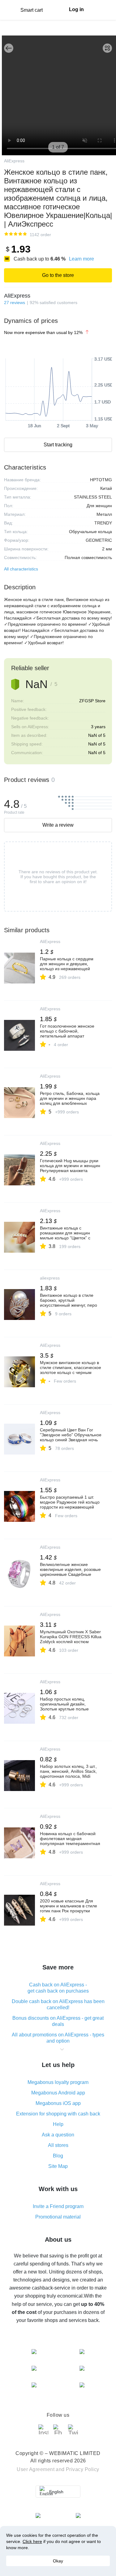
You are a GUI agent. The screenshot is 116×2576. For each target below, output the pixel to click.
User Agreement (36, 2469)
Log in (76, 9)
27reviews (15, 303)
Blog (58, 2156)
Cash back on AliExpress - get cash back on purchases (58, 1988)
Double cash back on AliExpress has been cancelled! (58, 2004)
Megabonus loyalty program (58, 2082)
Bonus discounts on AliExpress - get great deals (58, 2021)
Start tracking (58, 445)
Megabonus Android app (58, 2093)
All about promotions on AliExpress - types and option (58, 2038)
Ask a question (58, 2135)
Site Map (58, 2166)
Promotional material (58, 2217)
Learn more (82, 259)
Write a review (58, 825)
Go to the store (58, 275)
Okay (58, 2561)
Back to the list (9, 48)
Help (58, 2124)
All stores (58, 2145)
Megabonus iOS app (58, 2103)
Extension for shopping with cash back (58, 2114)
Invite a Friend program (58, 2206)
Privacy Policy (83, 2469)
